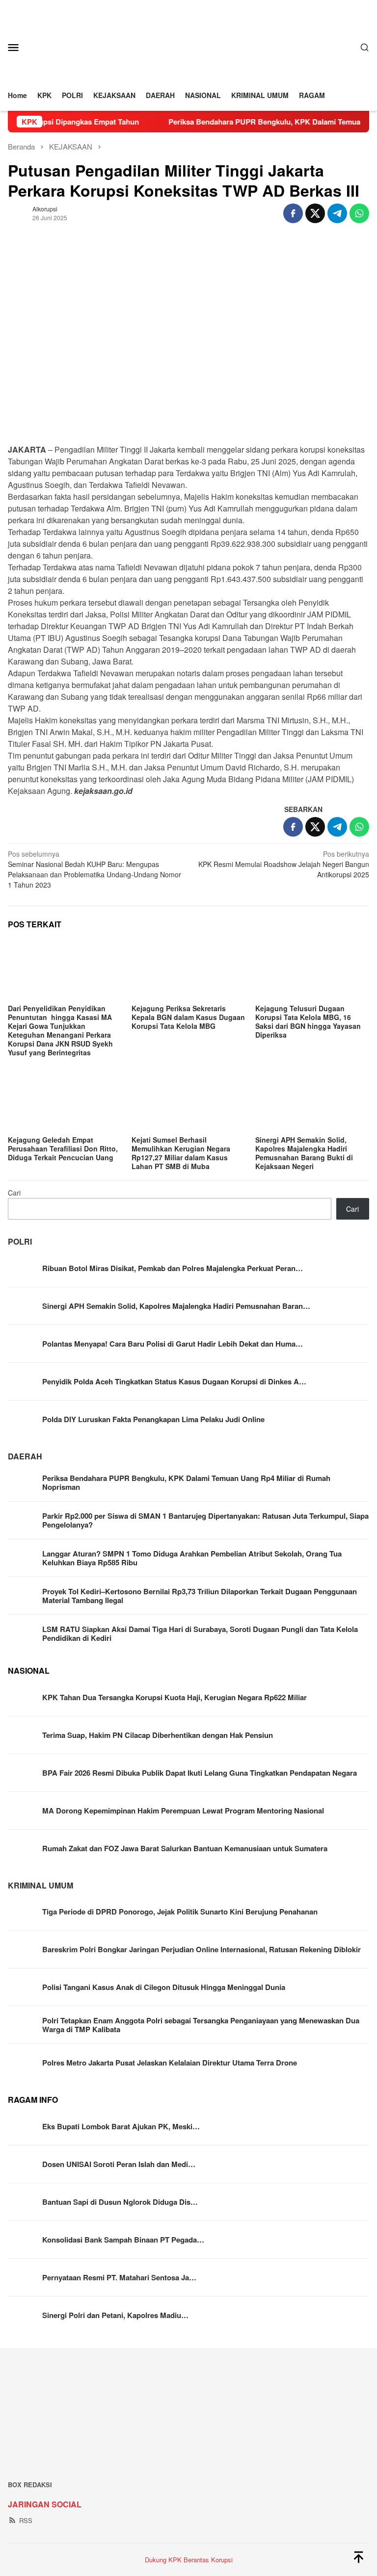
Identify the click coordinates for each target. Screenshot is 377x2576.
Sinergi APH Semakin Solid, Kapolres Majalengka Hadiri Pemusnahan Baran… (176, 1306)
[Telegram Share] (337, 213)
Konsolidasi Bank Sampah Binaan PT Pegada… (123, 2240)
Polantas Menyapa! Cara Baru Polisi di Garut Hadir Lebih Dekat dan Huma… (173, 1344)
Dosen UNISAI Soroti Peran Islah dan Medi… (119, 2164)
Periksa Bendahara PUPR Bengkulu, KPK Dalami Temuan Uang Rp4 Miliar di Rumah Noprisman (186, 1482)
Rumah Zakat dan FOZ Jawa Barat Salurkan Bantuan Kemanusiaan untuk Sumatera (185, 1848)
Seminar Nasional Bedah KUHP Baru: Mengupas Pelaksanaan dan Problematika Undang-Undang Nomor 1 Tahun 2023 (94, 869)
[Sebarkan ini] (293, 213)
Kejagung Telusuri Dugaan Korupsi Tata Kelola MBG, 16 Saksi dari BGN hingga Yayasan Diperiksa (308, 1021)
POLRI (20, 1241)
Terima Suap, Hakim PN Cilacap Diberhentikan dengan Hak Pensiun (158, 1735)
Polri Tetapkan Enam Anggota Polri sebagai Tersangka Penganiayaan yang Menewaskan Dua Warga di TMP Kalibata (201, 2025)
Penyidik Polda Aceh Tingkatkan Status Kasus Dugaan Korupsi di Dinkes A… (174, 1381)
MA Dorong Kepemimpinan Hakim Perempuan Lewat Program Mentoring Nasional (183, 1811)
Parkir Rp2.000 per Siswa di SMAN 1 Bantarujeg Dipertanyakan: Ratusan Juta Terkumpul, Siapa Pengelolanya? (205, 1520)
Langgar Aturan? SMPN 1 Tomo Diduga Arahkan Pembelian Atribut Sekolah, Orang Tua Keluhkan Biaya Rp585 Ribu (192, 1558)
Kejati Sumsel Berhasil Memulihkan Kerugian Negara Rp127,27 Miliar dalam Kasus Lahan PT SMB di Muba (181, 1153)
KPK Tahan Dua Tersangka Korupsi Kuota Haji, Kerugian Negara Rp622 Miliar (175, 1697)
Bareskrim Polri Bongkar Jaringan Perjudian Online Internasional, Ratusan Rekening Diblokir (202, 1949)
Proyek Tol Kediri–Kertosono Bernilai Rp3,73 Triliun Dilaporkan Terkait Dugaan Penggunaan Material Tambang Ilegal (200, 1596)
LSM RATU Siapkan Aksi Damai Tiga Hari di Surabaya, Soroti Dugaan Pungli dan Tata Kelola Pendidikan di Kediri (200, 1633)
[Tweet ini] (315, 213)
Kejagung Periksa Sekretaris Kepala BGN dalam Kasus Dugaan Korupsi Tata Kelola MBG (188, 1017)
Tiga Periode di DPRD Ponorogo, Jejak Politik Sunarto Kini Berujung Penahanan (180, 1912)
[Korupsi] (189, 46)
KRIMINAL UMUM (40, 1885)
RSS (26, 2520)
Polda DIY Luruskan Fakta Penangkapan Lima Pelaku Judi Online (153, 1419)
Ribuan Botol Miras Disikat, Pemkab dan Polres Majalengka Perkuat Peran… (173, 1268)
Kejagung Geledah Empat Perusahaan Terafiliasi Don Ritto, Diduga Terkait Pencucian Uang (63, 1148)
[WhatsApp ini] (359, 213)
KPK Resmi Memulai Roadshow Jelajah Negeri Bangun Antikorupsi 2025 (284, 864)
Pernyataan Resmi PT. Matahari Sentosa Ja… (119, 2277)
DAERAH (25, 1456)
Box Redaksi (30, 2485)
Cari (14, 1193)
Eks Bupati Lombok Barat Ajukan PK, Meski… (121, 2126)
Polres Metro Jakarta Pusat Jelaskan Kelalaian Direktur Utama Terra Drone (170, 2063)
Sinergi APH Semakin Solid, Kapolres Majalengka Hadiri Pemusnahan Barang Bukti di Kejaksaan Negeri (304, 1153)
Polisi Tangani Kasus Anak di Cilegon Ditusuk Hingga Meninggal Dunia (164, 1987)
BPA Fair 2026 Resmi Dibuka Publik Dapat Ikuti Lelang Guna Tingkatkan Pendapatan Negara (200, 1773)
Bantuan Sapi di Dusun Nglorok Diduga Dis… (120, 2202)
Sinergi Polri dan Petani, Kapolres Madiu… (115, 2315)
